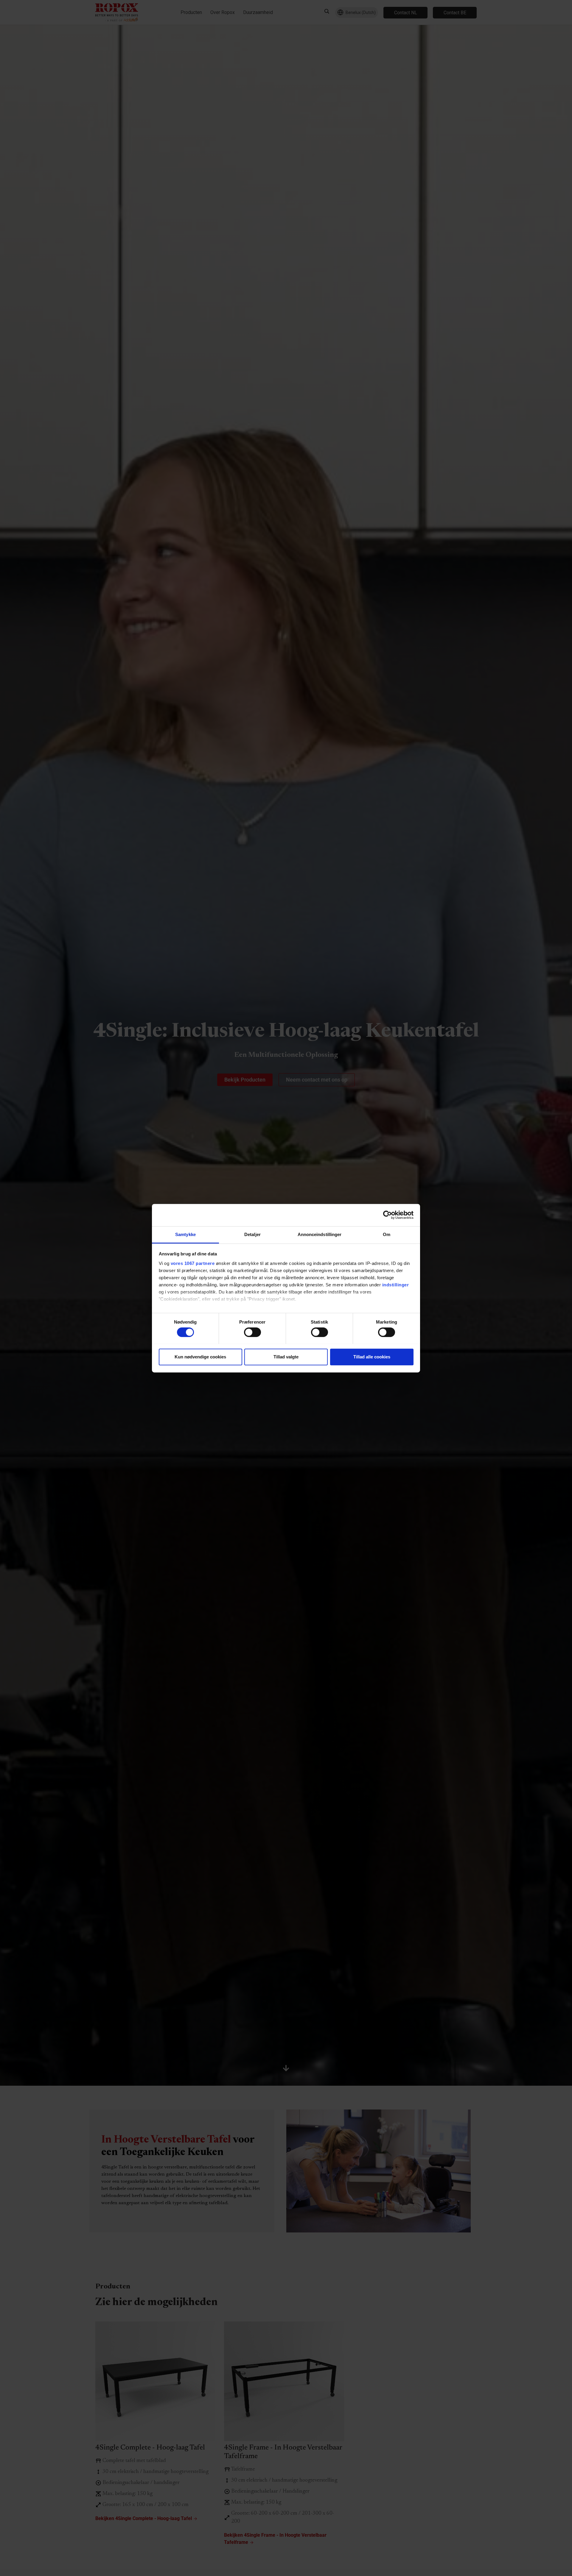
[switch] (252, 1332)
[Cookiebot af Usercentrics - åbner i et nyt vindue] (387, 1215)
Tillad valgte (286, 1356)
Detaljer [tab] (252, 1234)
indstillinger (396, 1285)
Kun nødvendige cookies (200, 1356)
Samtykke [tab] (185, 1234)
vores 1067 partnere (193, 1263)
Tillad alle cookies (372, 1356)
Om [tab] (387, 1234)
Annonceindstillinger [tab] (320, 1234)
